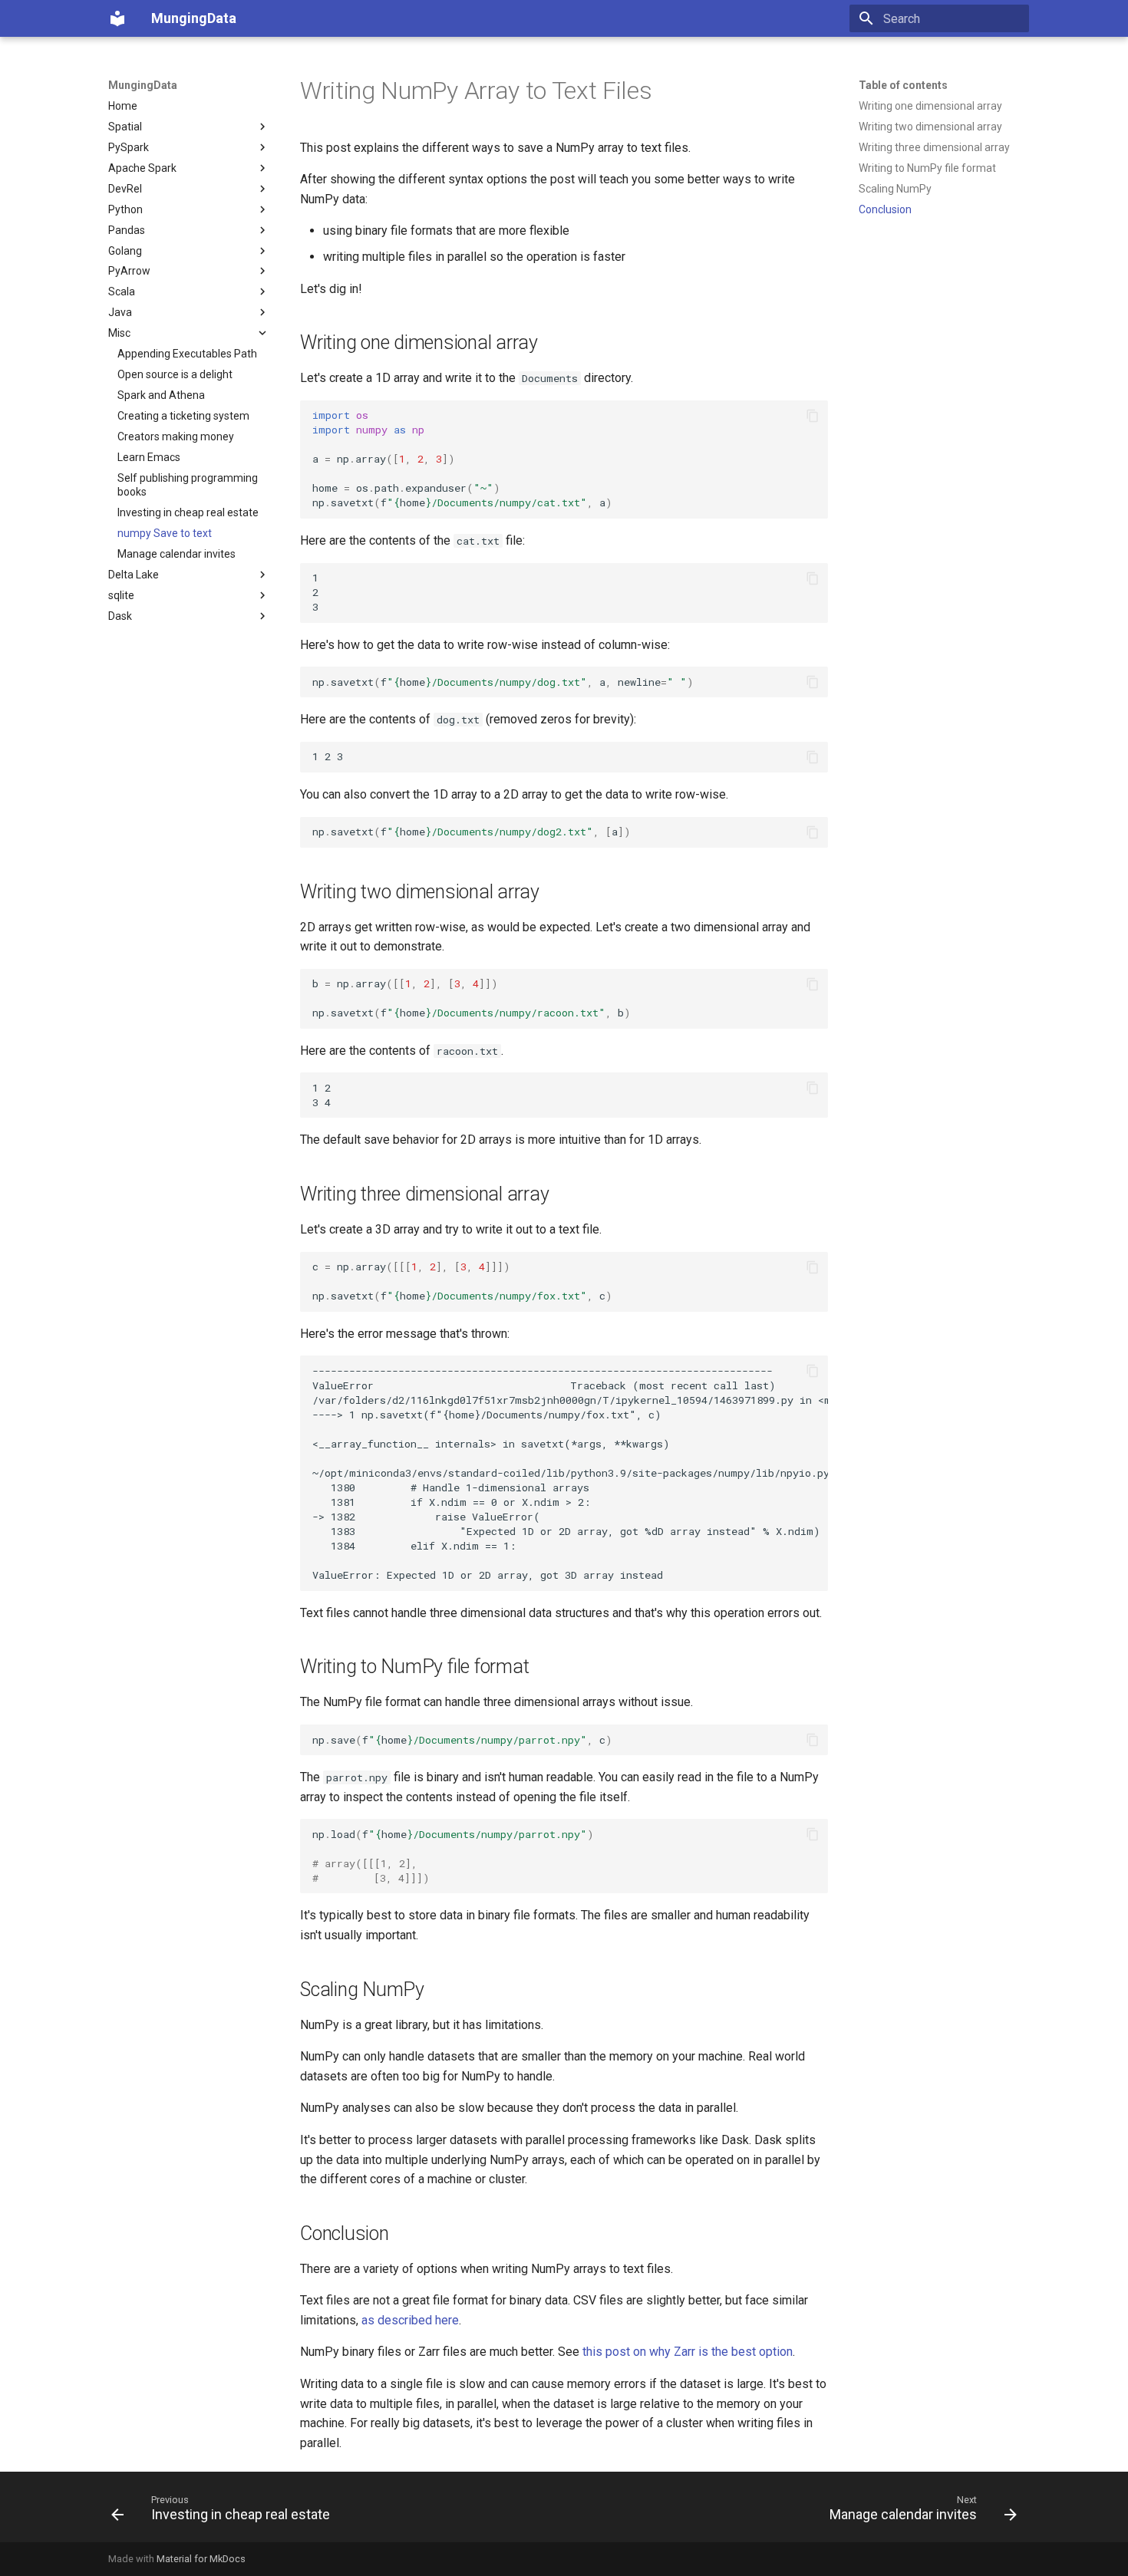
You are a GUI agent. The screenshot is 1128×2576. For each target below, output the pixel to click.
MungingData (143, 85)
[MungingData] (117, 18)
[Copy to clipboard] (813, 416)
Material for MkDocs (201, 2559)
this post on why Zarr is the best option (688, 2352)
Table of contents (903, 85)
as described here (410, 2320)
